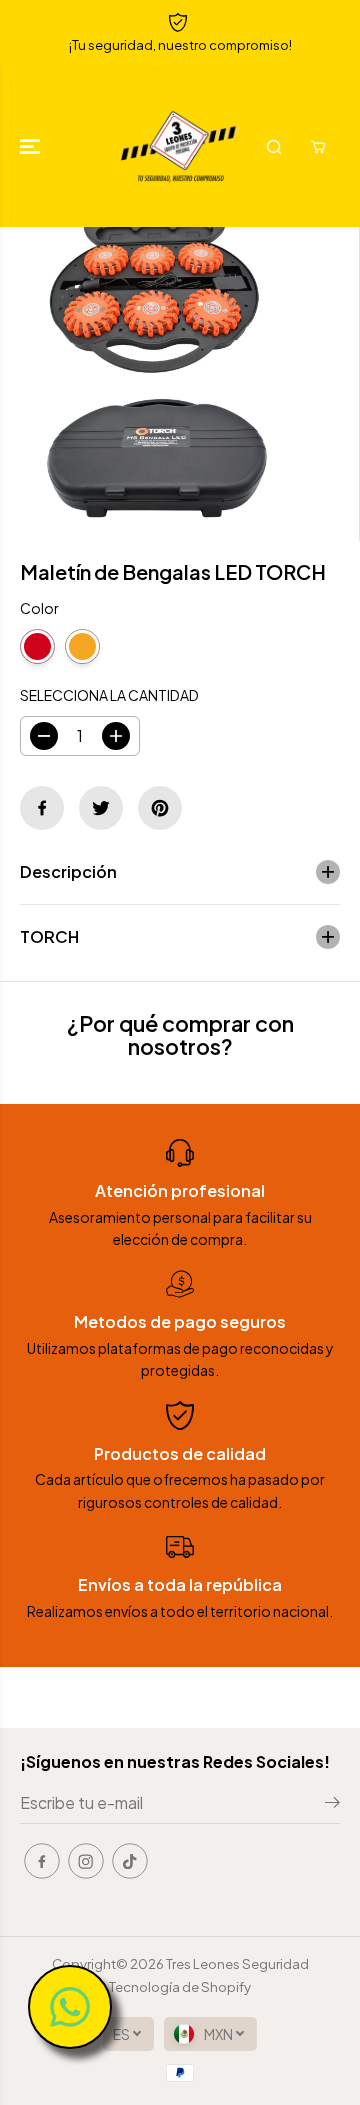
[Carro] (318, 147)
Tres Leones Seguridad (237, 1963)
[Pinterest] (160, 808)
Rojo (37, 646)
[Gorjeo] (101, 808)
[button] (32, 146)
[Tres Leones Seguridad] (180, 146)
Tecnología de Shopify (180, 1986)
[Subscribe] (332, 1805)
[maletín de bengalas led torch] (157, 384)
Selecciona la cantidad (109, 695)
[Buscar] (274, 147)
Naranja (82, 646)
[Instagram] (86, 1861)
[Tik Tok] (130, 1861)
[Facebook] (42, 808)
